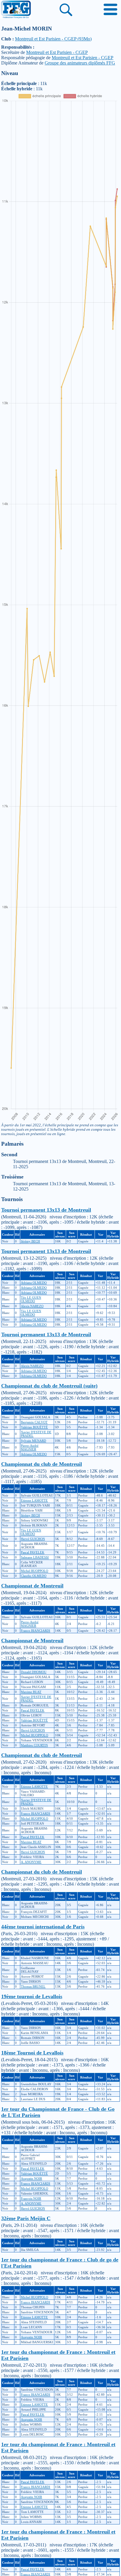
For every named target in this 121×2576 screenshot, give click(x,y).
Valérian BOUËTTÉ (34, 1427)
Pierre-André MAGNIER (30, 1447)
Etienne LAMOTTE (34, 1500)
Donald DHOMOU (34, 1672)
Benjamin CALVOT (34, 1422)
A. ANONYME (31, 1862)
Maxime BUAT (31, 1692)
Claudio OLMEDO (34, 1576)
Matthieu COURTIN (34, 1745)
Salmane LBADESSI (35, 1557)
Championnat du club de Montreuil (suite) (49, 1386)
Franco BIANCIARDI (36, 1631)
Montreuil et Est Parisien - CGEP (57, 52)
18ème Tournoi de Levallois (32, 2053)
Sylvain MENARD (33, 1441)
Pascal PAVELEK (33, 1552)
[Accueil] (16, 10)
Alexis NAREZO (32, 1306)
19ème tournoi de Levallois (32, 1996)
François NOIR (31, 2198)
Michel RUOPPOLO (35, 1571)
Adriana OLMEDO (34, 1283)
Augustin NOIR (31, 2178)
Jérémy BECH (30, 1241)
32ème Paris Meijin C (26, 2218)
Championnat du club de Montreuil (42, 1464)
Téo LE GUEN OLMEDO (31, 1299)
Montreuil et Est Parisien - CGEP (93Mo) (53, 39)
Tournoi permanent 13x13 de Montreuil (46, 1210)
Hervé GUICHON (33, 1539)
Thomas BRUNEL (33, 1986)
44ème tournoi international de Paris (43, 1927)
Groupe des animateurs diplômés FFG (80, 63)
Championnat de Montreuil (32, 1586)
